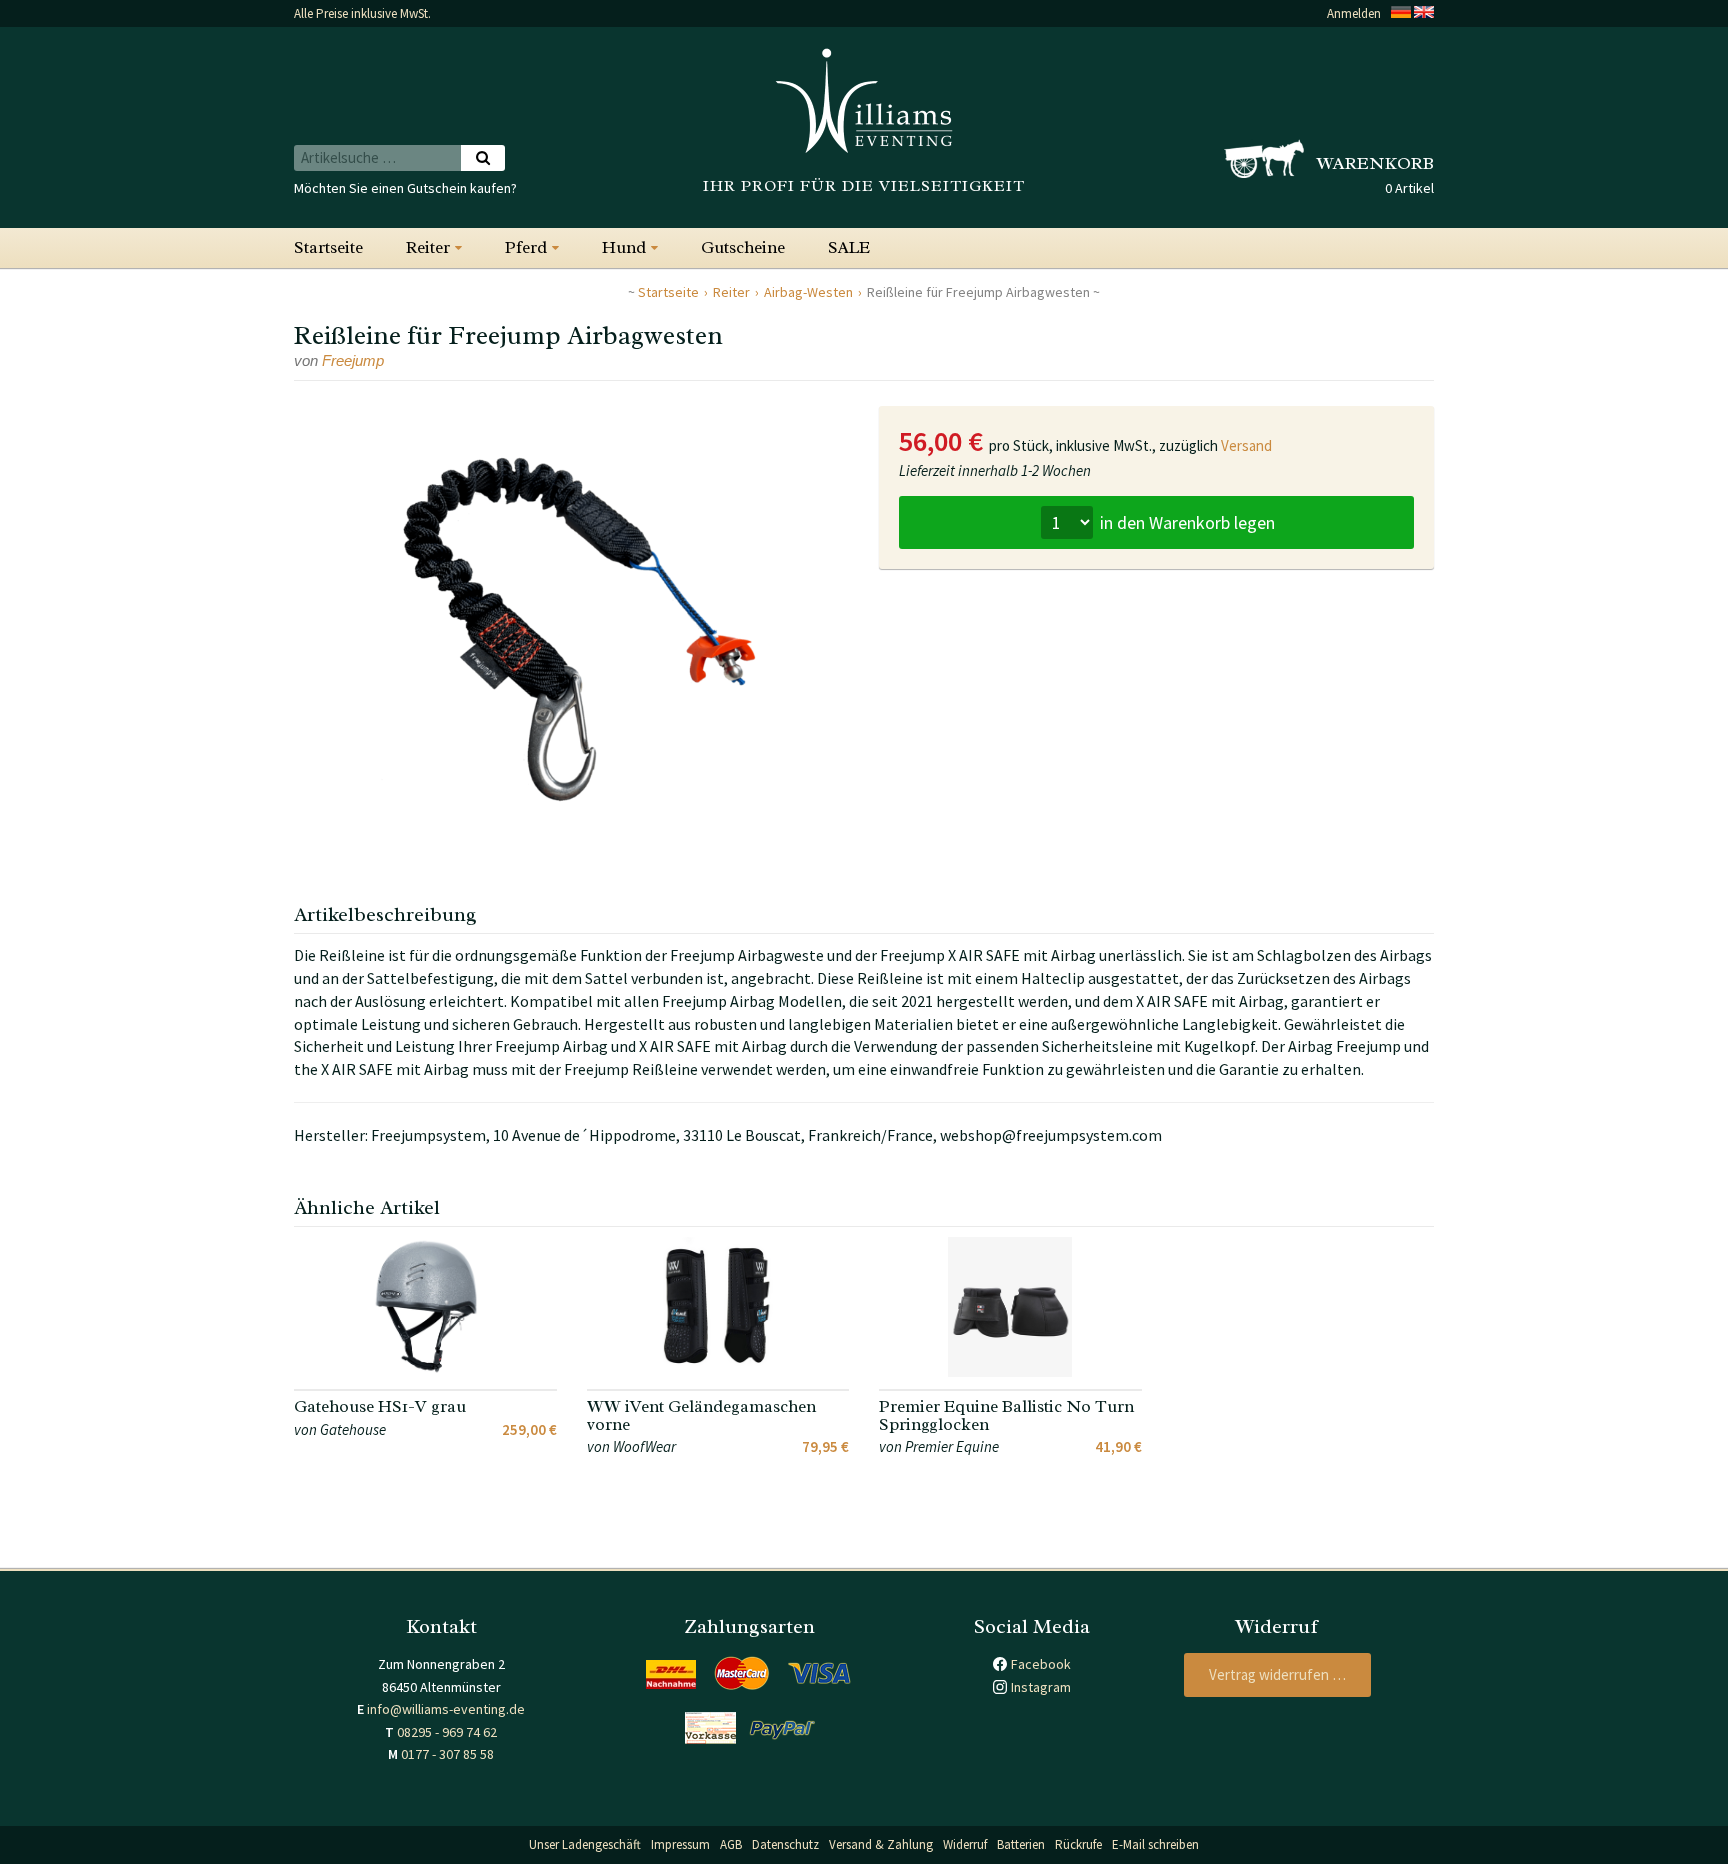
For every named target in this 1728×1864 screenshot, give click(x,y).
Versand (1246, 445)
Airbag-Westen (808, 292)
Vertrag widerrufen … (1277, 1674)
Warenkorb (1375, 163)
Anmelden (1354, 13)
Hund (624, 247)
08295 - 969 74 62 (447, 1732)
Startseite (328, 247)
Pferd (526, 247)
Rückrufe (1078, 1844)
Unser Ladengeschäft (585, 1844)
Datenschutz (785, 1844)
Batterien (1021, 1844)
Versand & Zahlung (881, 1844)
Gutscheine (743, 247)
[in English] (1424, 13)
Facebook (1041, 1664)
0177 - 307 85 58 (447, 1754)
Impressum (680, 1844)
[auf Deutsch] (1401, 13)
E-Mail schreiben (1155, 1844)
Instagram (1041, 1687)
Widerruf (965, 1844)
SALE (849, 247)
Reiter (428, 247)
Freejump (353, 360)
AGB (731, 1844)
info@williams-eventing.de (446, 1709)
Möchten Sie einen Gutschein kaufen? (405, 188)
